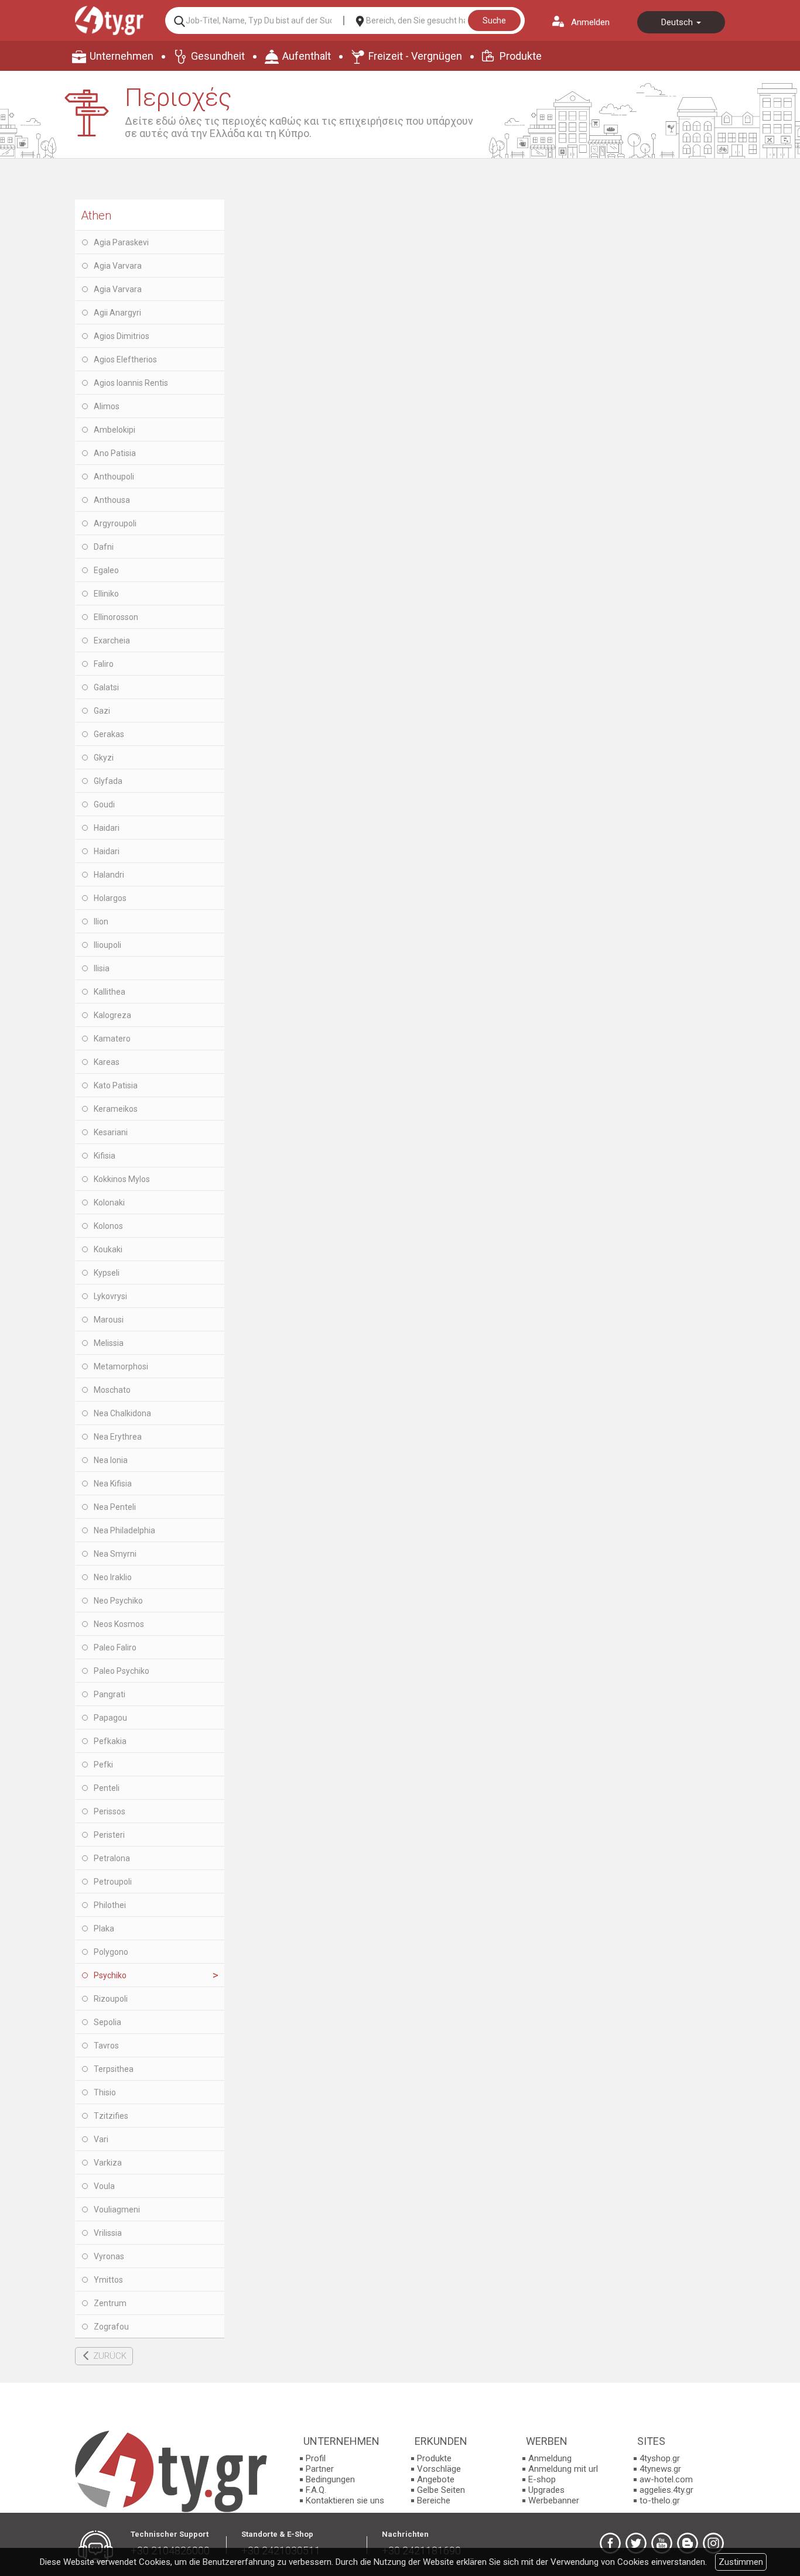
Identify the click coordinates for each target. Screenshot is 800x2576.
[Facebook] (610, 2543)
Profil (316, 2458)
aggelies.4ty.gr (666, 2490)
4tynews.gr (660, 2469)
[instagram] (713, 2543)
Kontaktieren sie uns (345, 2500)
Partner (320, 2469)
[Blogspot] (688, 2543)
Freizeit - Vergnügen (415, 56)
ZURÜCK (110, 2356)
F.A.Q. (316, 2490)
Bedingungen (330, 2479)
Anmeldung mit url (563, 2469)
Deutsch (678, 22)
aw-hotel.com (666, 2479)
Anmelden (590, 22)
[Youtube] (662, 2543)
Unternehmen (122, 56)
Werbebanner (554, 2500)
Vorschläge (439, 2469)
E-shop (542, 2479)
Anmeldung (550, 2458)
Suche (494, 20)
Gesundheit (218, 56)
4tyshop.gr (660, 2458)
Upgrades (546, 2490)
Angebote (436, 2479)
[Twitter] (636, 2543)
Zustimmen (741, 2562)
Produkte (521, 56)
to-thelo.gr (660, 2500)
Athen (96, 215)
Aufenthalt (307, 56)
